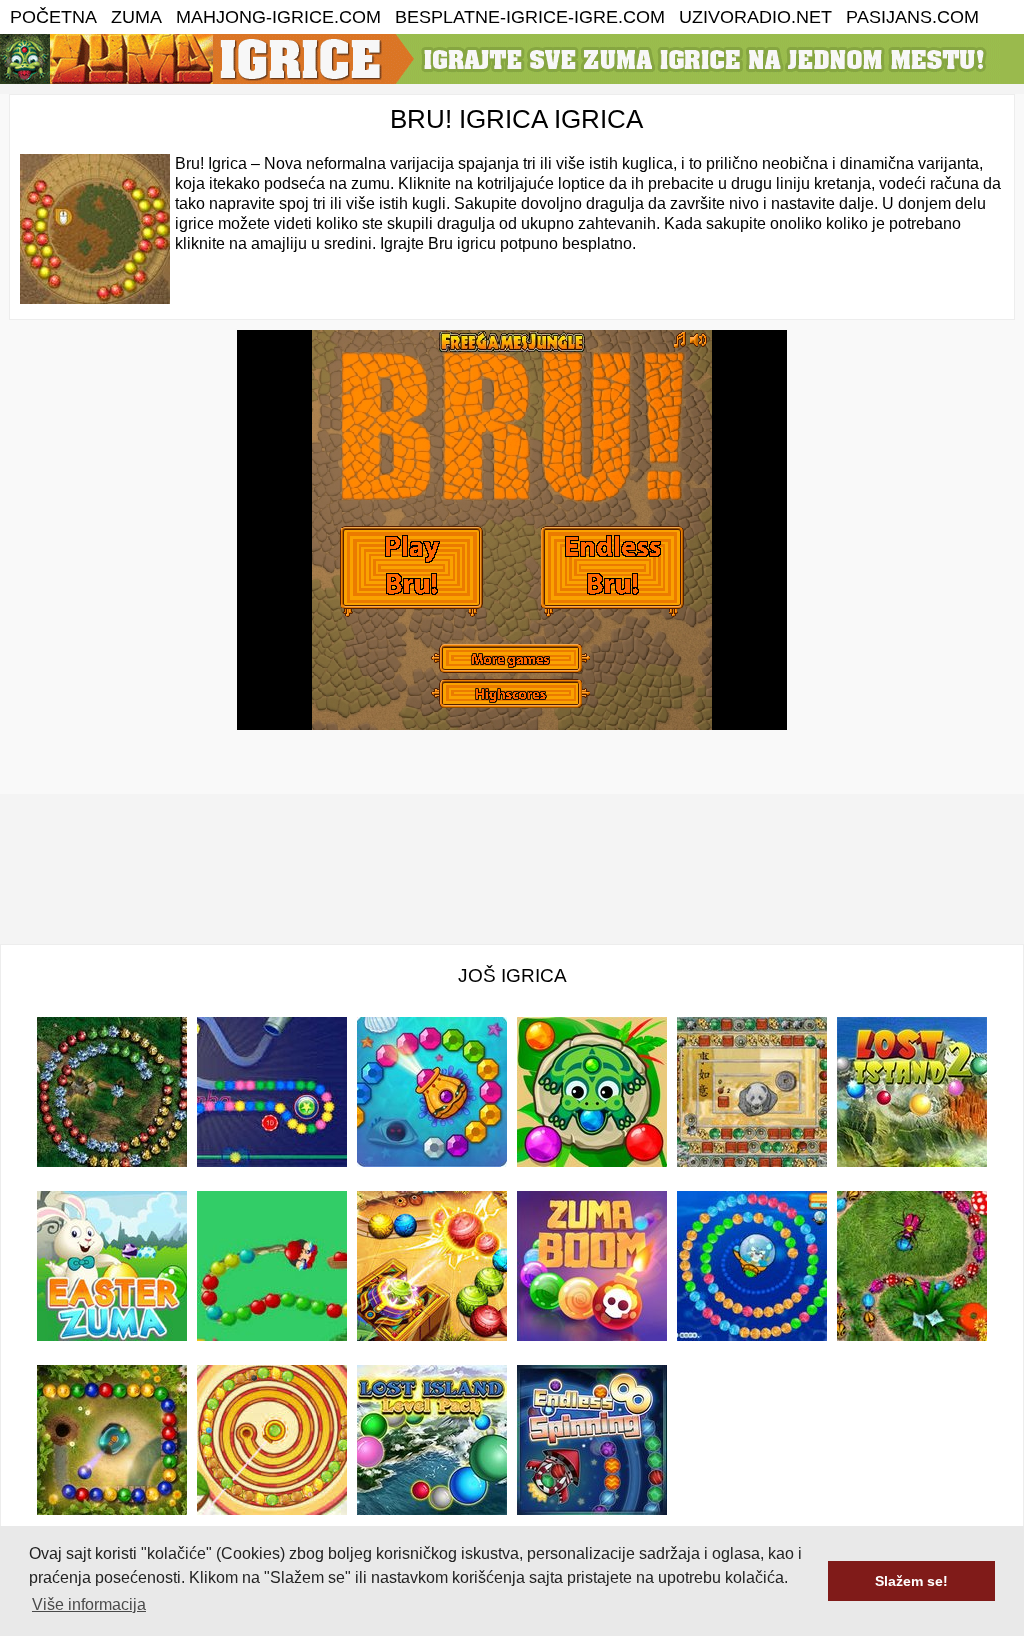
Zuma (136, 17)
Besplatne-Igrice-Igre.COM (530, 17)
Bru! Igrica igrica (516, 119)
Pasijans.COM (912, 17)
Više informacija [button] (89, 1604)
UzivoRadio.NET (755, 17)
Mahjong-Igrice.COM (278, 17)
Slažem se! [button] (911, 1581)
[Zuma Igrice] (500, 78)
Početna (53, 17)
